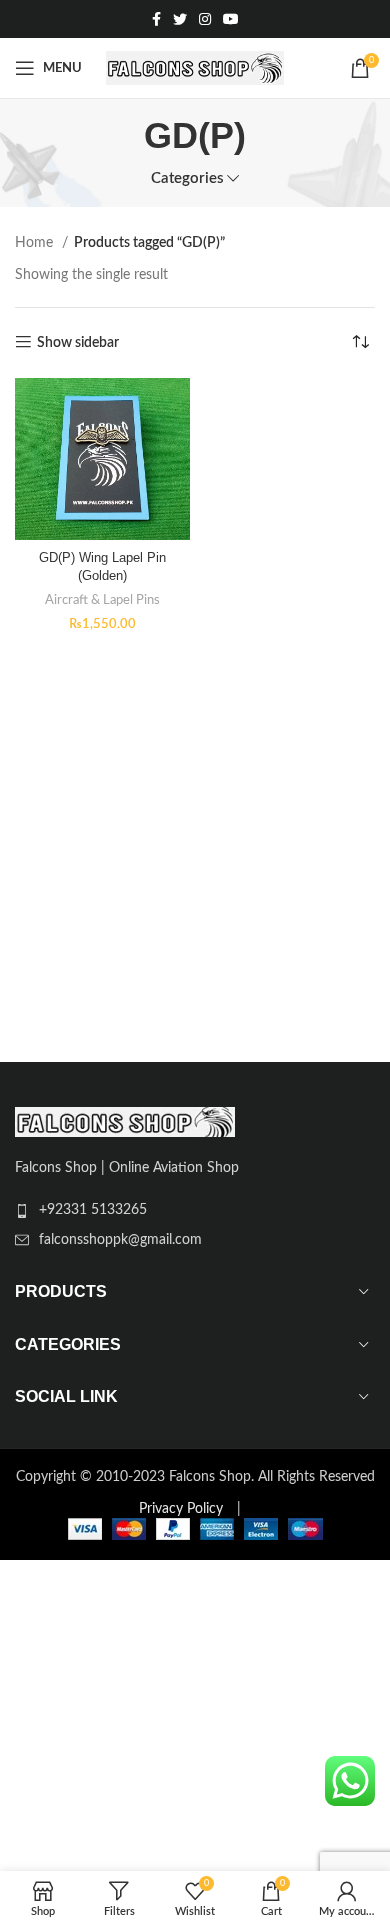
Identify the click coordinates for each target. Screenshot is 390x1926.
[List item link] (195, 1210)
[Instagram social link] (205, 19)
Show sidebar (78, 343)
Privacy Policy (181, 1509)
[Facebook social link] (156, 19)
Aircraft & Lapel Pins (102, 600)
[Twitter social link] (180, 19)
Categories (187, 178)
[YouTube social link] (231, 19)
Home (36, 243)
